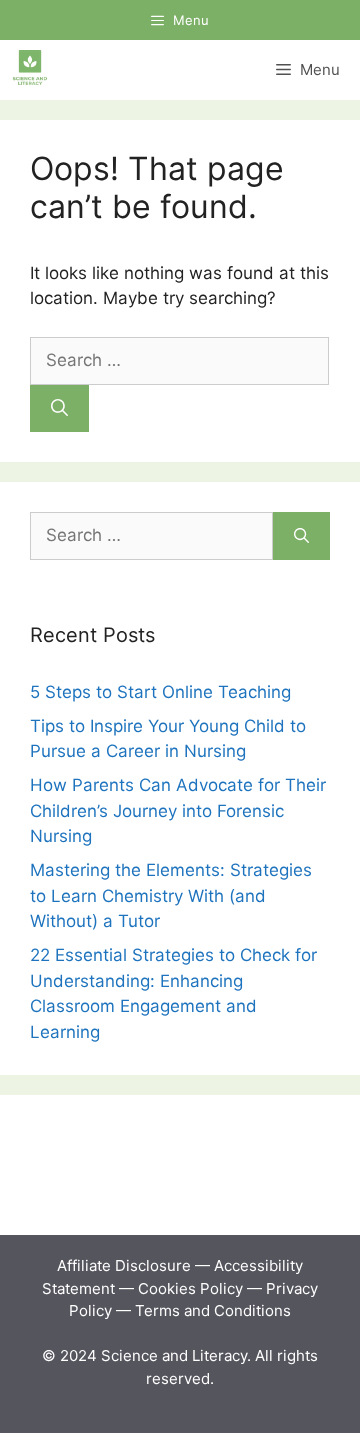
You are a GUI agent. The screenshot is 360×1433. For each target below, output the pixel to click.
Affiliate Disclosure (124, 1265)
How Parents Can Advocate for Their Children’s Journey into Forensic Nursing (178, 810)
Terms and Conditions (213, 1310)
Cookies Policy (190, 1288)
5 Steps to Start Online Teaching (160, 692)
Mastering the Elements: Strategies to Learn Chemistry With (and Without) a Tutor (171, 895)
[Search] (59, 409)
